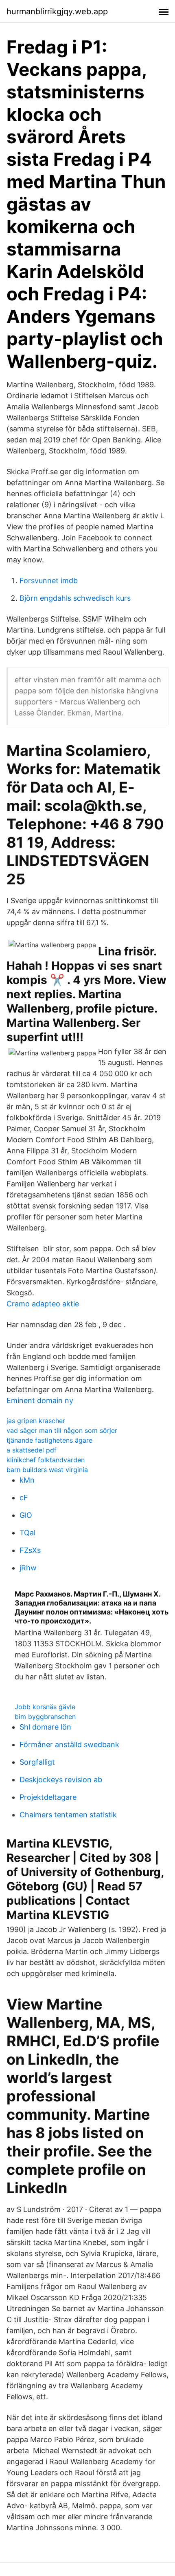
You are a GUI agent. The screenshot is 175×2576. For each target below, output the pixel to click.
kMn (27, 1480)
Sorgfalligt (37, 1762)
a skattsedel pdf (32, 1450)
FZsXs (30, 1550)
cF (24, 1498)
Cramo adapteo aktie (43, 1304)
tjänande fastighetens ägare (49, 1440)
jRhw (28, 1568)
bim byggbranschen (45, 1717)
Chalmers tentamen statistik (68, 1815)
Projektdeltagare (48, 1797)
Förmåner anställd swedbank (69, 1744)
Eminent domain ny (40, 1400)
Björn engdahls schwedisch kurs (75, 598)
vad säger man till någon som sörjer (62, 1430)
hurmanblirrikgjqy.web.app (57, 11)
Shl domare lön (45, 1727)
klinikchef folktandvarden (46, 1460)
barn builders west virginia (47, 1470)
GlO (26, 1515)
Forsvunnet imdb (49, 581)
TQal (27, 1533)
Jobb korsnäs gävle (45, 1707)
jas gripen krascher (36, 1421)
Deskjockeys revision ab (61, 1780)
